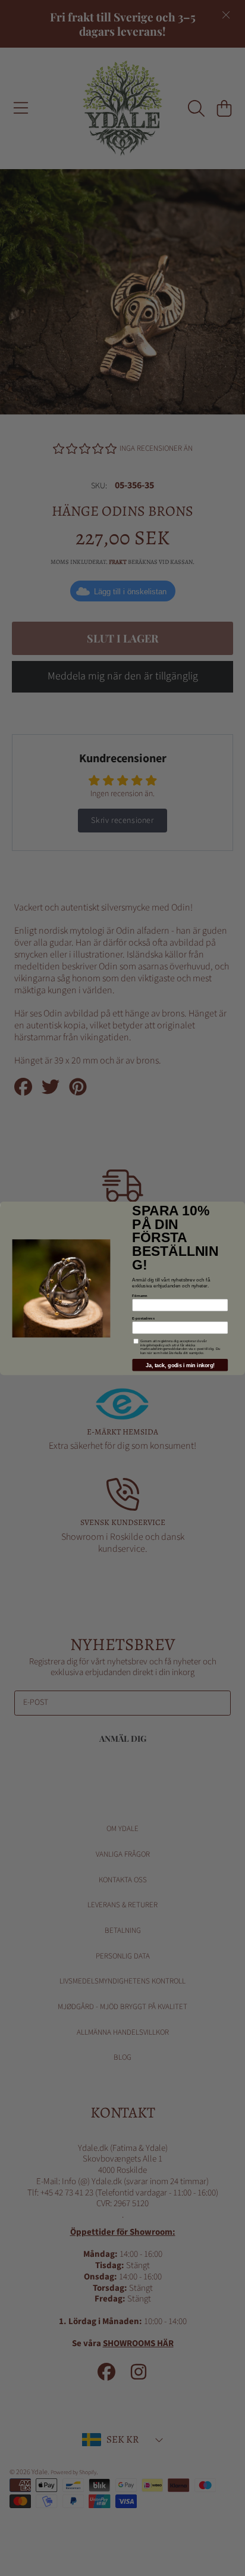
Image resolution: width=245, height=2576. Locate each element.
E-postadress (143, 1318)
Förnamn (139, 1295)
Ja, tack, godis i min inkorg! (180, 1365)
